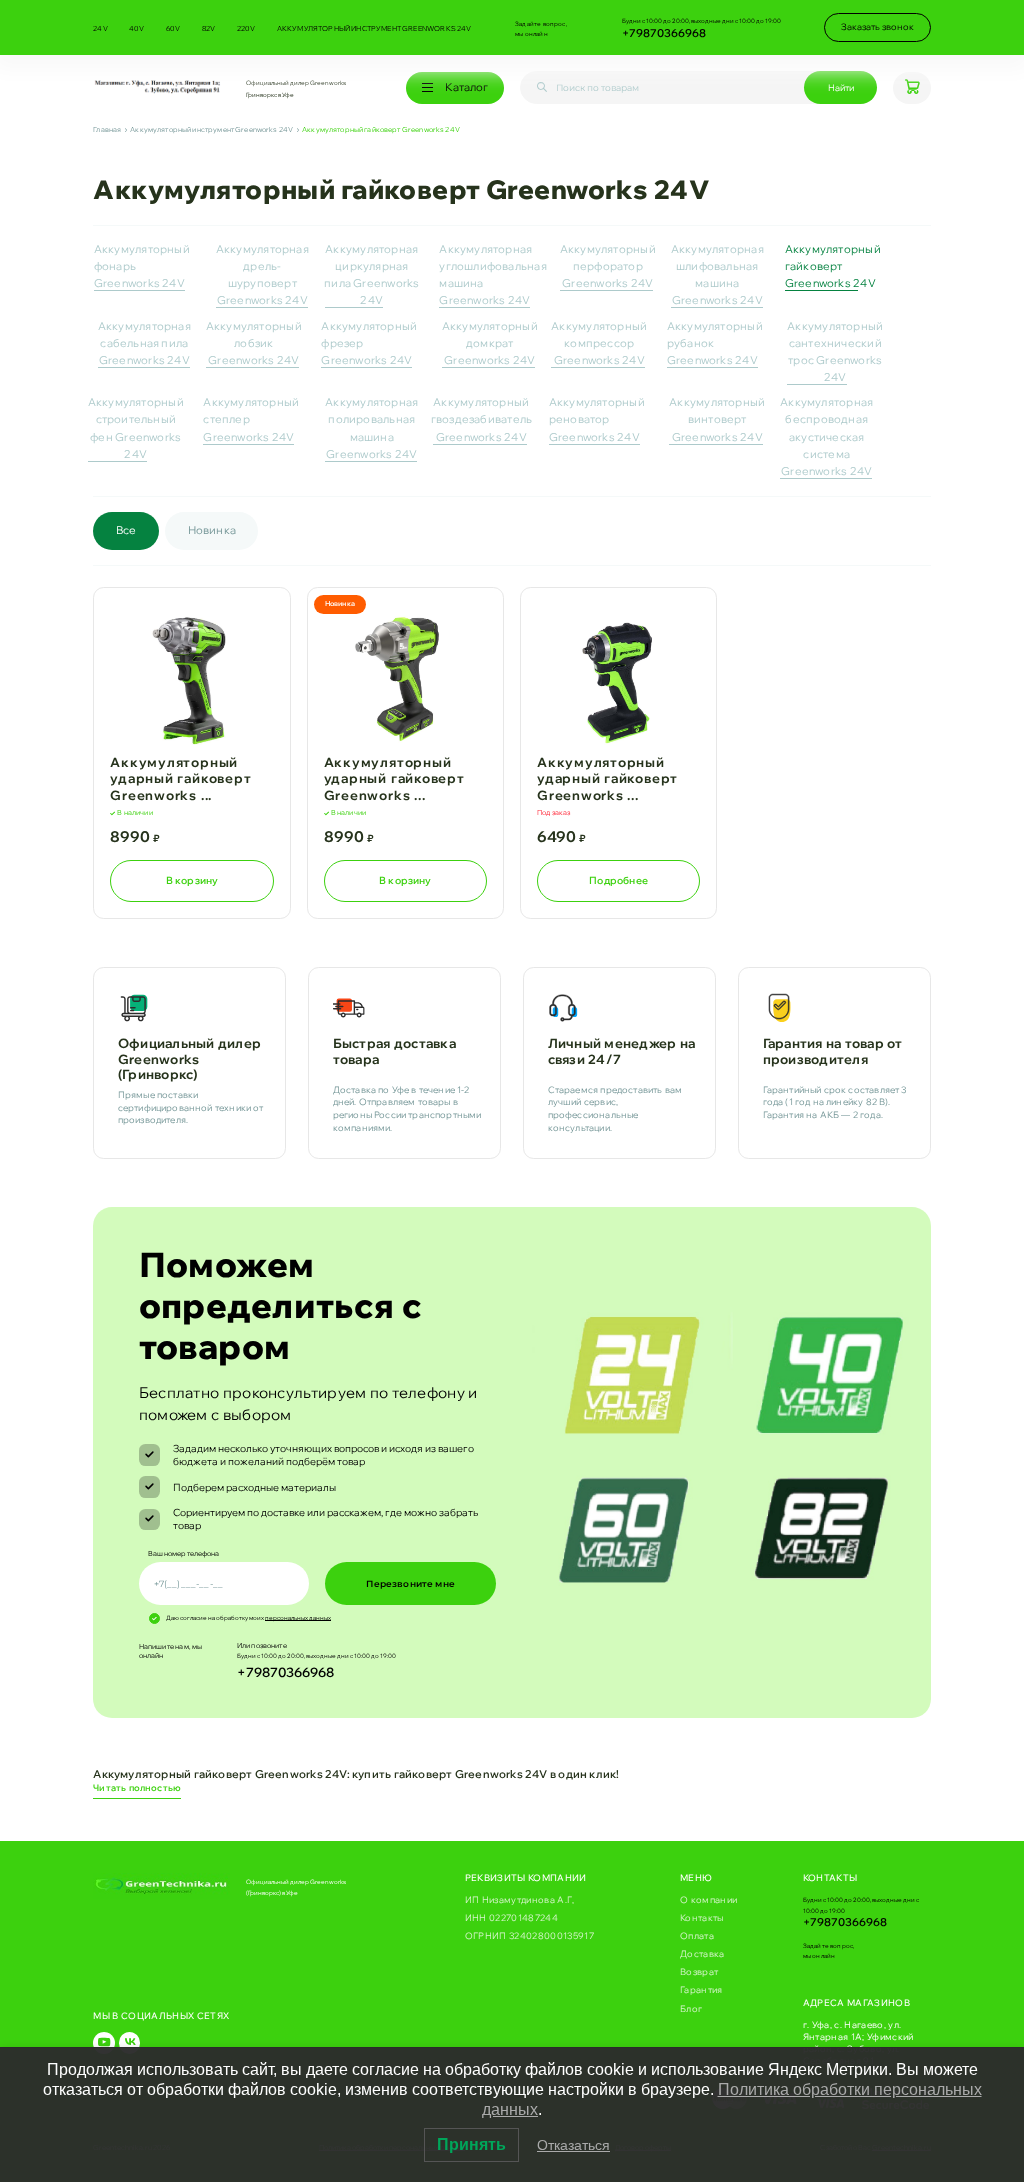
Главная (107, 129)
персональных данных (298, 1618)
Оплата (697, 1935)
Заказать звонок (877, 26)
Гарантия (701, 1989)
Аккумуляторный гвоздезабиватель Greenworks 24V (481, 419)
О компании (708, 1899)
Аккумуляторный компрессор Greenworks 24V (599, 343)
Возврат (699, 1971)
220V (246, 28)
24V (100, 28)
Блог (691, 2008)
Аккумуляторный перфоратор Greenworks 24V (608, 266)
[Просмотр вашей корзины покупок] (911, 88)
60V (173, 28)
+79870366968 (664, 33)
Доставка (702, 1953)
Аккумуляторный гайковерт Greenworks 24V (833, 266)
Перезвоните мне (410, 1584)
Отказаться (573, 2145)
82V (209, 28)
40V (137, 28)
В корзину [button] (192, 880)
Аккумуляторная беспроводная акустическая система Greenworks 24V (826, 436)
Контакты (702, 1917)
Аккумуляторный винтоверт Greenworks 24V (717, 419)
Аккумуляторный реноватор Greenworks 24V (597, 419)
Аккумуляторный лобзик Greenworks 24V (254, 343)
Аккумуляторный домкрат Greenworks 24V (490, 343)
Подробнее (618, 880)
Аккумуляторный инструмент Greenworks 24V (374, 28)
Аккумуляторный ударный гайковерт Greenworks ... (180, 778)
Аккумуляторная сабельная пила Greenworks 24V (144, 343)
